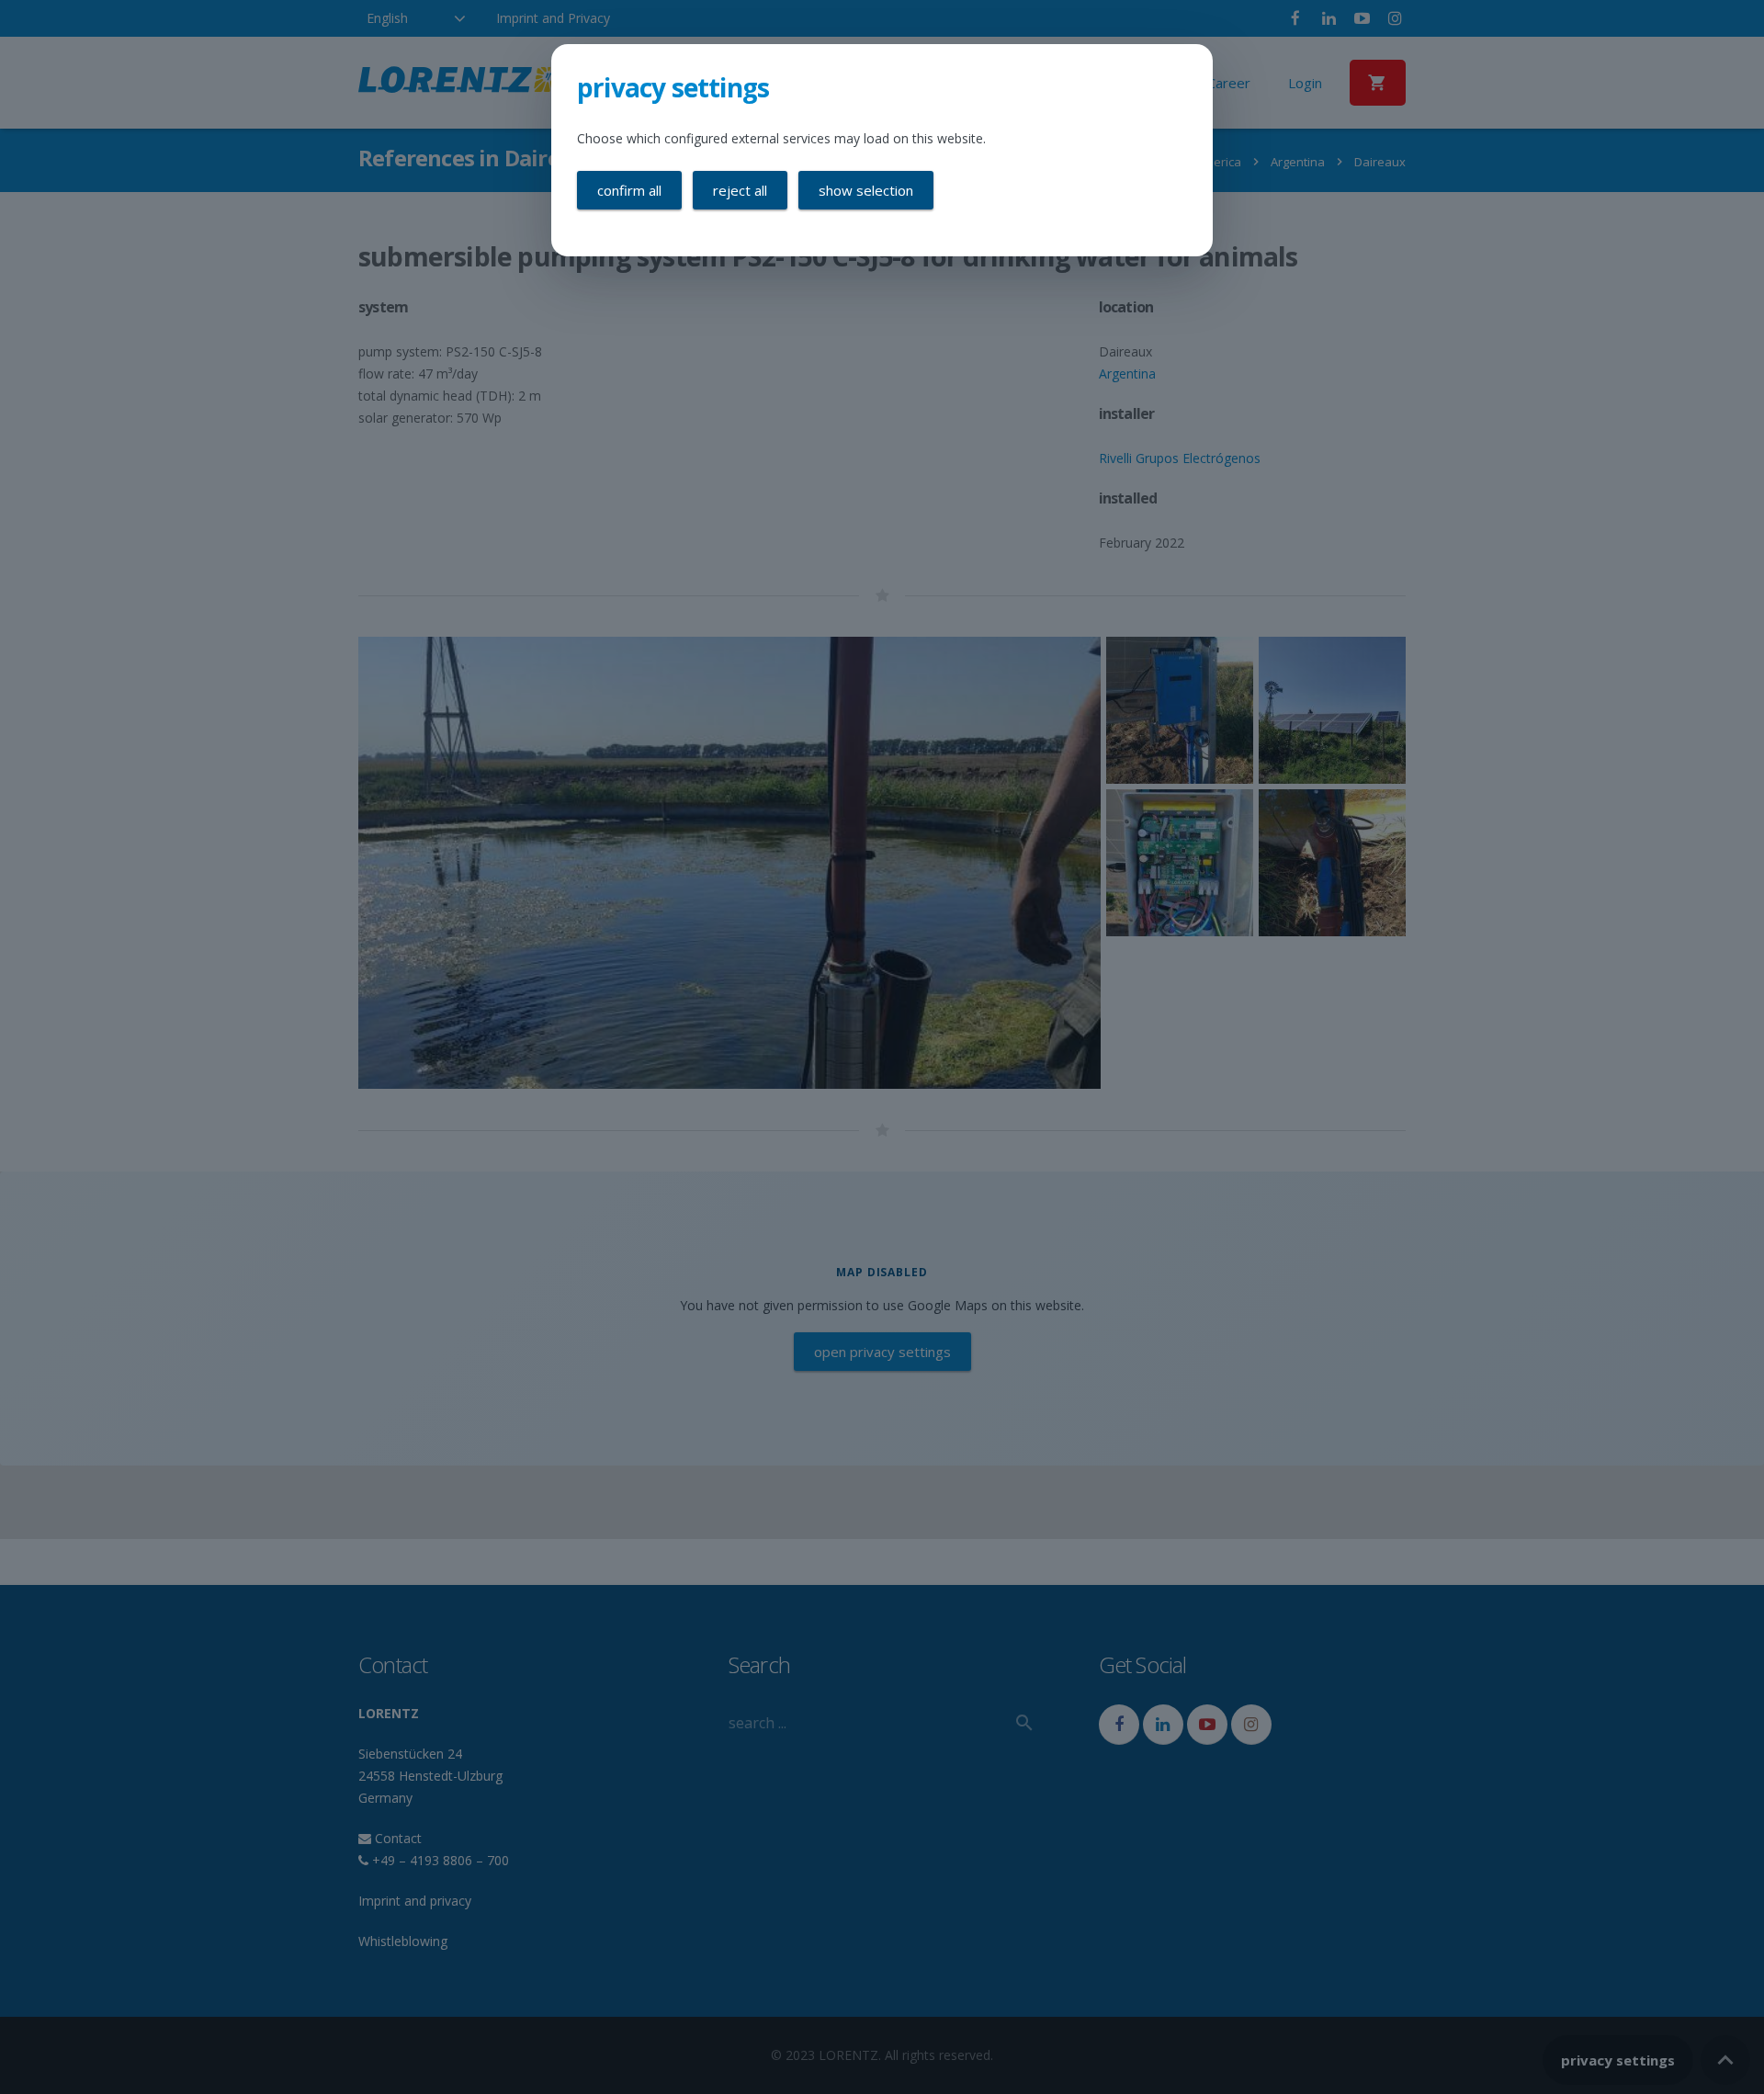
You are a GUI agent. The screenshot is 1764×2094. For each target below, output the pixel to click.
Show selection (866, 190)
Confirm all (629, 190)
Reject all (740, 190)
